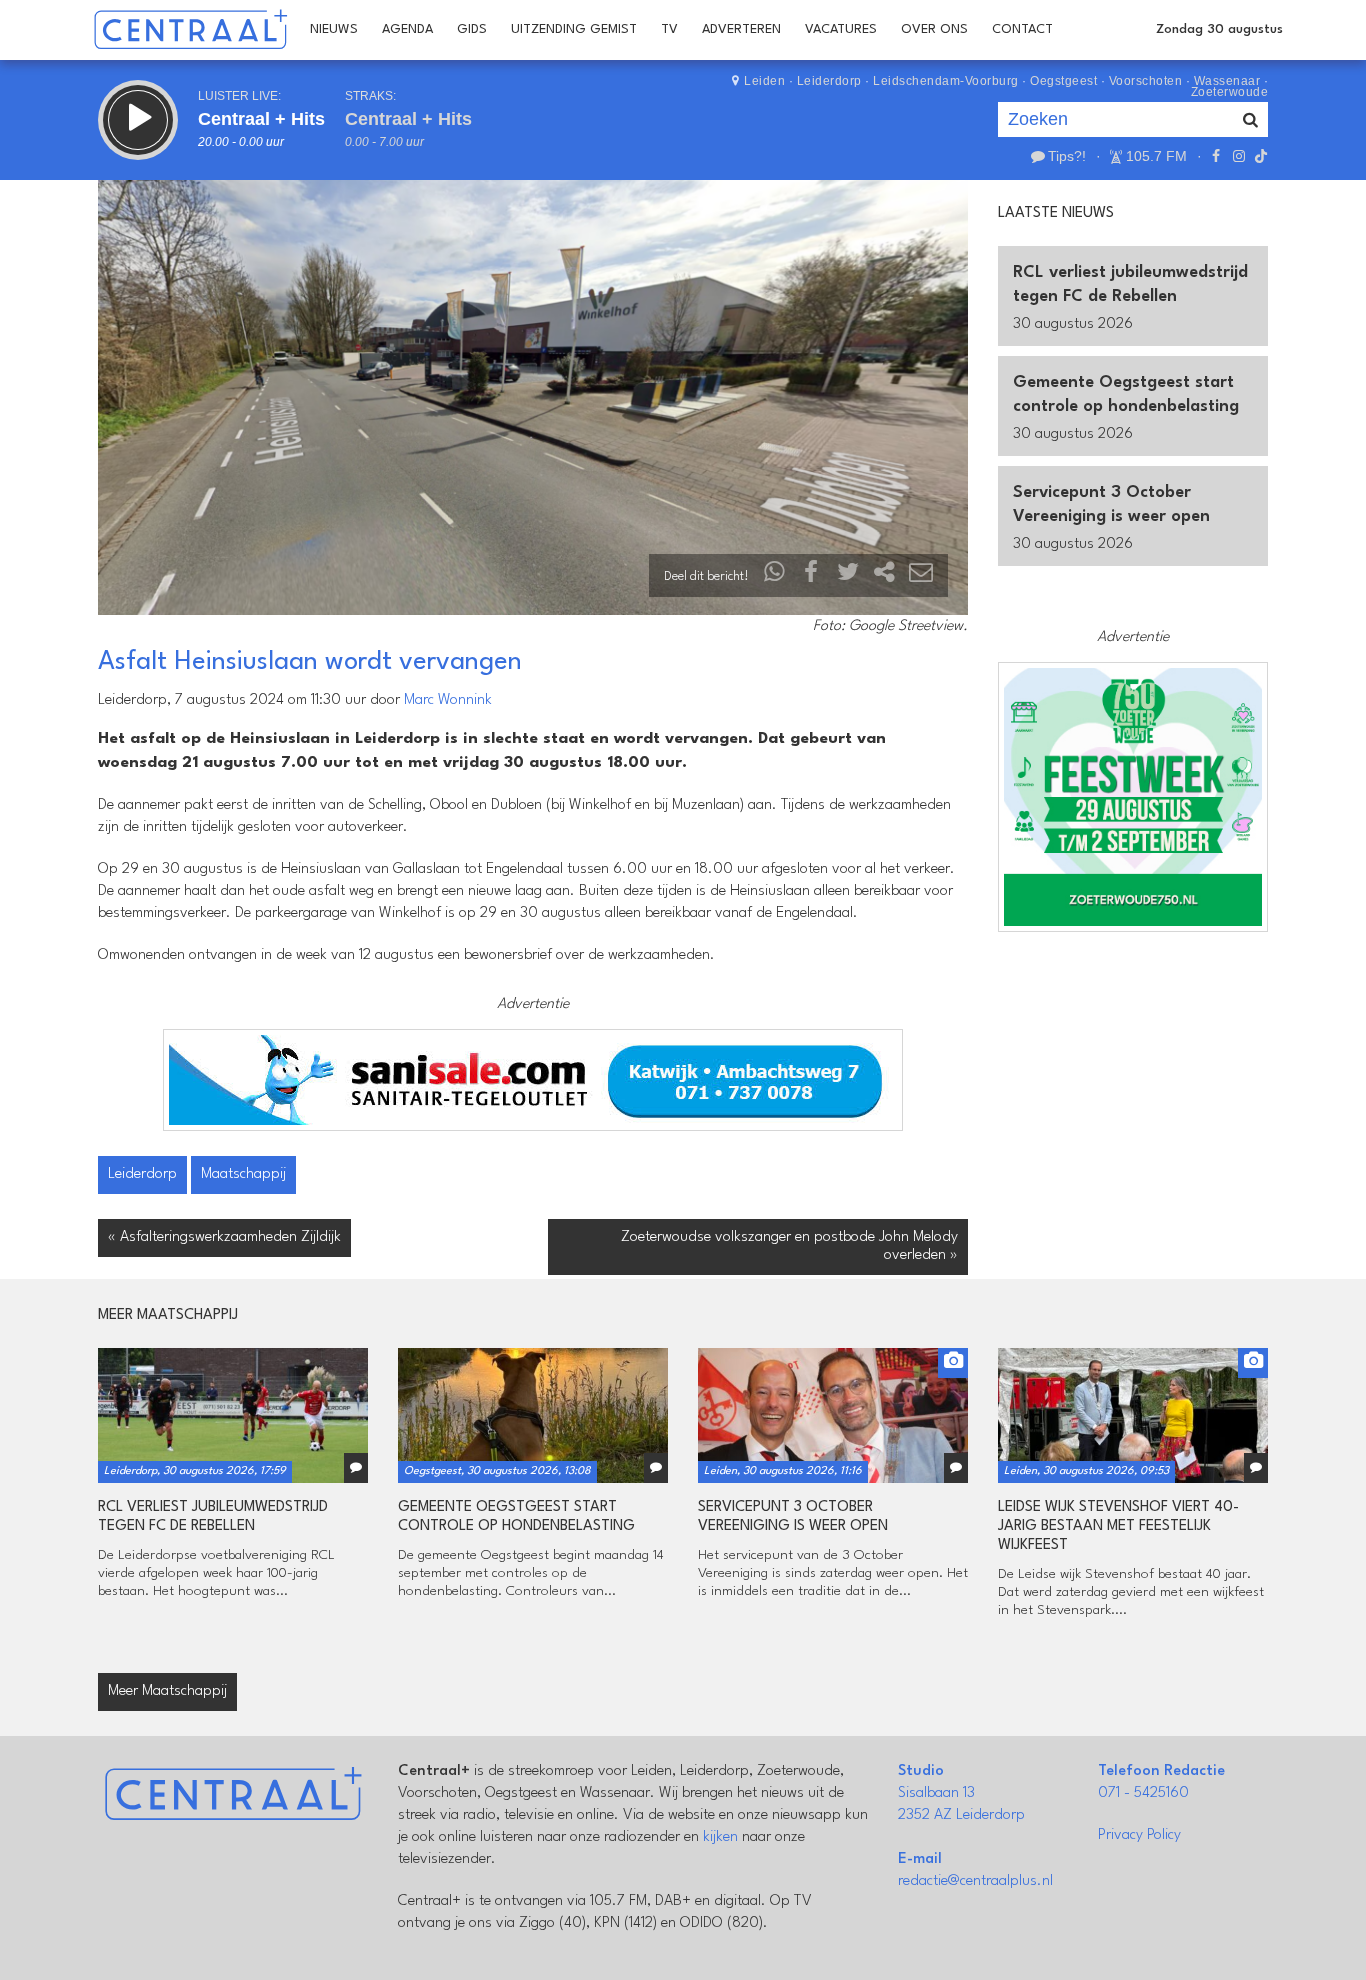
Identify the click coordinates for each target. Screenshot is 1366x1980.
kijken (720, 1837)
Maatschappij (243, 1174)
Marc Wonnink (448, 700)
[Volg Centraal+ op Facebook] (1216, 156)
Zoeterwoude (1230, 92)
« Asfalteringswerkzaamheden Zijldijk (224, 1237)
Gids (472, 29)
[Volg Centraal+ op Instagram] (1238, 156)
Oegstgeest (1063, 81)
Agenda (407, 29)
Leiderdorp (829, 81)
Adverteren (741, 29)
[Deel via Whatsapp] (775, 576)
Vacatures (841, 29)
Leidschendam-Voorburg (946, 81)
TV (669, 29)
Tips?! (1067, 156)
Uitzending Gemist (574, 29)
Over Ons (934, 29)
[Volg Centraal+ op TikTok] (1259, 156)
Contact (1022, 29)
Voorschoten (1146, 81)
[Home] (190, 30)
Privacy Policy (1139, 1835)
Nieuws (334, 29)
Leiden (764, 81)
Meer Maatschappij (167, 1691)
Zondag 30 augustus (1219, 29)
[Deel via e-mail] (921, 576)
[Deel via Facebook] (812, 576)
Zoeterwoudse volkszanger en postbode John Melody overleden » (789, 1246)
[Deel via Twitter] (848, 576)
